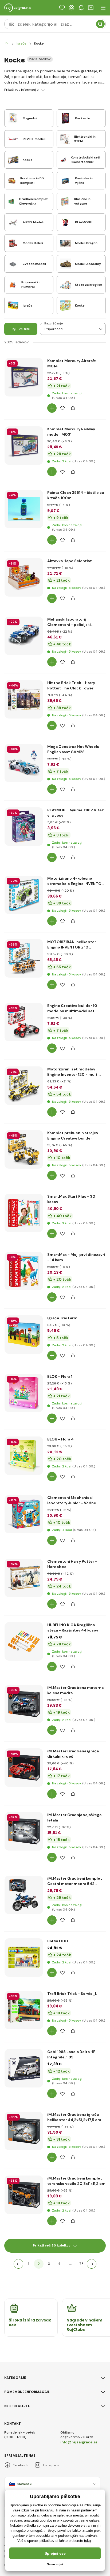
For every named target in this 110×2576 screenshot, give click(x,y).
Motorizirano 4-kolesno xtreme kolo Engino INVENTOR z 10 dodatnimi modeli (76, 881)
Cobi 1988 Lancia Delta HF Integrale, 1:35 (71, 2054)
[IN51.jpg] (24, 895)
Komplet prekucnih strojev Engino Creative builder (73, 1136)
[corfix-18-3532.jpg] (24, 509)
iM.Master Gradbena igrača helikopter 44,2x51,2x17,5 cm (74, 2117)
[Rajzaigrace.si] (6, 44)
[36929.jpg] (24, 377)
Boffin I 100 (58, 1941)
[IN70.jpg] (24, 958)
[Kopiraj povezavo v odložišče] (73, 408)
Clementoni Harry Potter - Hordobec (72, 1564)
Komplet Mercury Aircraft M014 (72, 363)
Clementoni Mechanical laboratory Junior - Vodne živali (72, 1500)
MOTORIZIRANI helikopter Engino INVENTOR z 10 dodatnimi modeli (72, 945)
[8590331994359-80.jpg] (24, 1831)
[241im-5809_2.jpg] (24, 1768)
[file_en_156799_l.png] (24, 1641)
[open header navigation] (103, 8)
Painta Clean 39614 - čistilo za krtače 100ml (76, 495)
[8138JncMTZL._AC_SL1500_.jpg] (24, 827)
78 (82, 2264)
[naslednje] (92, 2264)
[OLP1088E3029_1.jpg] (24, 577)
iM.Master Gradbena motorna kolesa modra (75, 1690)
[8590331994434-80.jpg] (24, 1704)
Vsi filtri (24, 329)
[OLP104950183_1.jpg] (24, 636)
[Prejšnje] (18, 2264)
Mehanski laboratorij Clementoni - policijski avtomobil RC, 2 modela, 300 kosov (75, 622)
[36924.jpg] (24, 446)
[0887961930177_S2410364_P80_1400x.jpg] (24, 763)
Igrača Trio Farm (62, 1318)
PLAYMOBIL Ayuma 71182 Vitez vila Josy (76, 813)
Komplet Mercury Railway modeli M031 (71, 432)
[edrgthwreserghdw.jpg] (24, 1393)
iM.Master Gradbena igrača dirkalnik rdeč (73, 1754)
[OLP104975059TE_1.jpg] (24, 1514)
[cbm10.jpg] (24, 1149)
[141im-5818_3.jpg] (24, 2195)
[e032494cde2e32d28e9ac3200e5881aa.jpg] (24, 1271)
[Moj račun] (72, 8)
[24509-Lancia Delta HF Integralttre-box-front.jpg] (24, 2068)
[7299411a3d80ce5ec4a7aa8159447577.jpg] (24, 1456)
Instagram (51, 2465)
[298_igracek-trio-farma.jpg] (24, 1335)
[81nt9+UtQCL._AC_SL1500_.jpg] (24, 1578)
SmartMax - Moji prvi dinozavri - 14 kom (76, 1257)
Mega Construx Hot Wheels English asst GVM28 (73, 749)
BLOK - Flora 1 (60, 1376)
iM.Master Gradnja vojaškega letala (74, 1817)
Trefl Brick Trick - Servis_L (72, 1994)
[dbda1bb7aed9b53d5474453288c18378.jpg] (24, 1958)
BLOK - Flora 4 (60, 1439)
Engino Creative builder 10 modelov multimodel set (72, 1008)
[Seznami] (62, 8)
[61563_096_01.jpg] (24, 699)
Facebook (20, 2465)
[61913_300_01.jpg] (24, 2010)
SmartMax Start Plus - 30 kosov (71, 1199)
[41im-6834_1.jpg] (24, 1895)
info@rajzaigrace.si (79, 2442)
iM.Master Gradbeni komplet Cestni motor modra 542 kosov (75, 1881)
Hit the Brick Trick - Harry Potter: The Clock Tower (71, 685)
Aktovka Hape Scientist (70, 561)
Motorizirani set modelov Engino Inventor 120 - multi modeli (73, 1072)
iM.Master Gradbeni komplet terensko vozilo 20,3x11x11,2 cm (76, 2181)
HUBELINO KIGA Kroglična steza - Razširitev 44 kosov (73, 1628)
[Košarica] (91, 8)
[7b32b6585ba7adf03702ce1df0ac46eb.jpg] (24, 1213)
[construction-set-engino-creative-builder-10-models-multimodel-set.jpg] (24, 1022)
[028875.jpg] (24, 2131)
